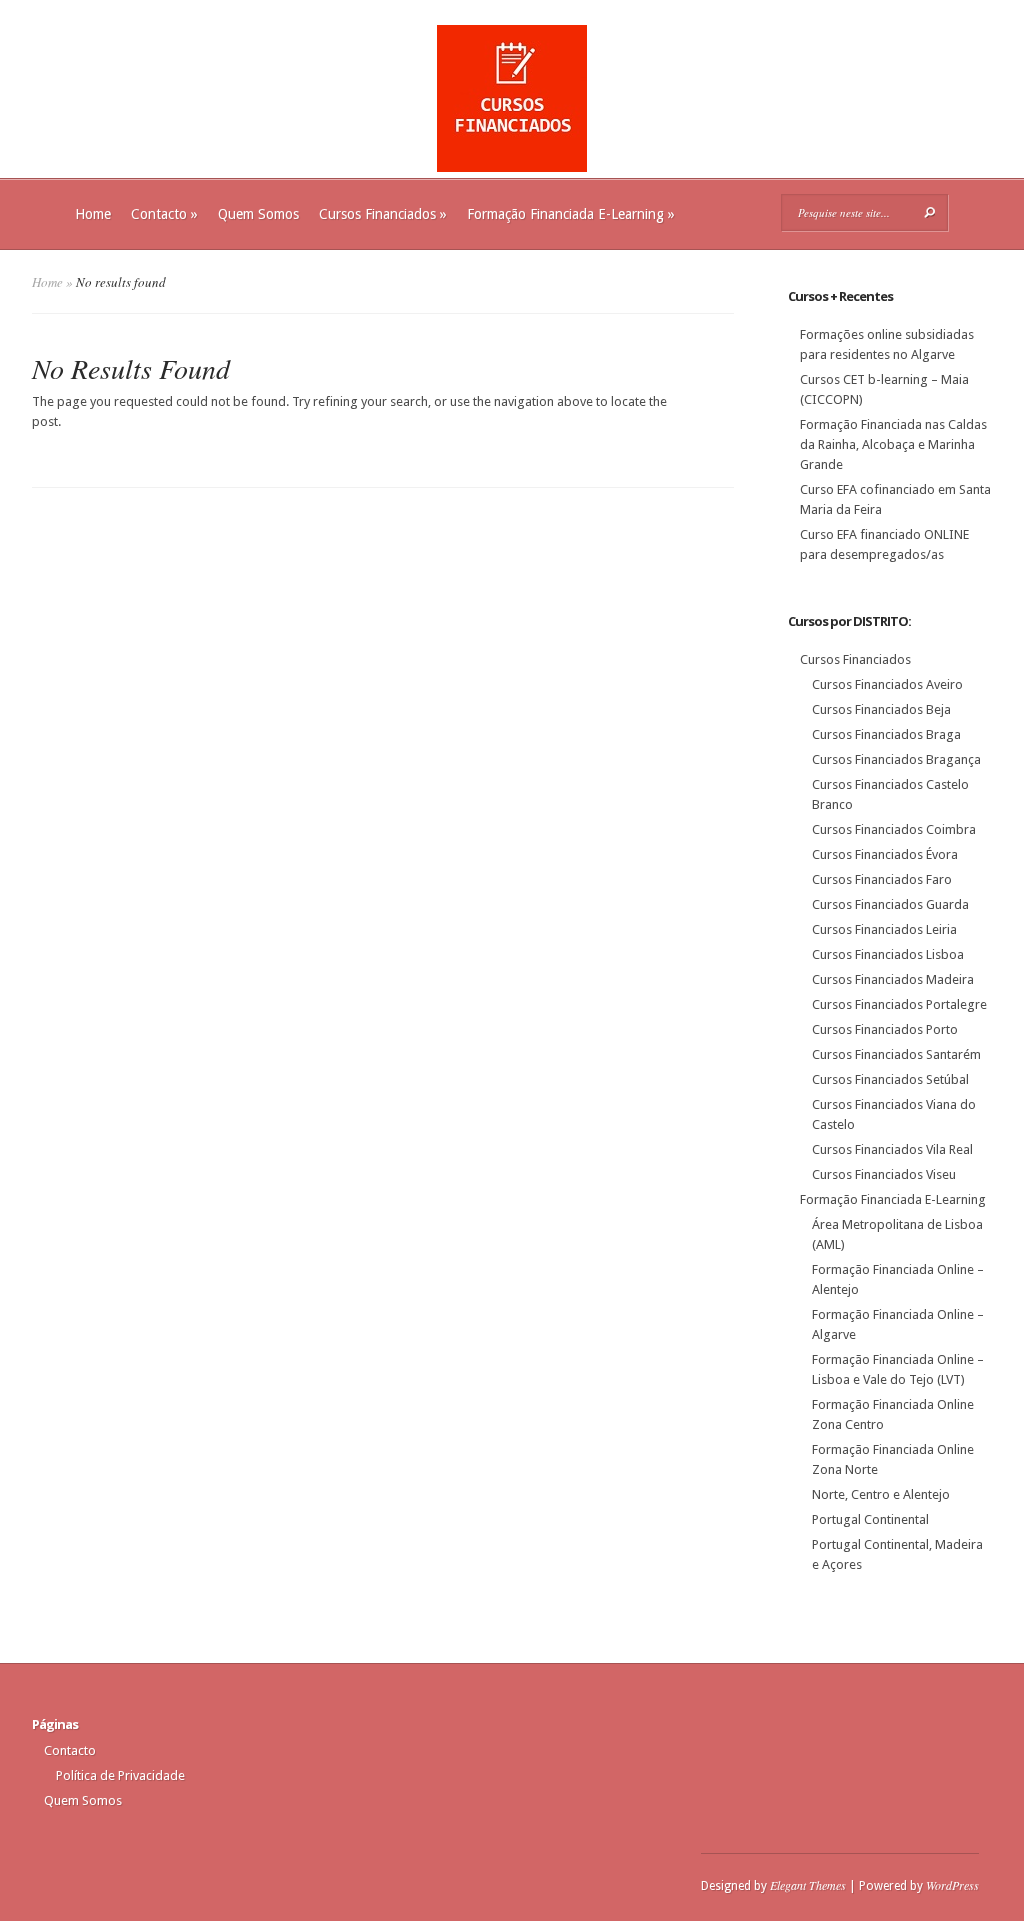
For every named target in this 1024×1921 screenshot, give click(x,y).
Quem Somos (258, 214)
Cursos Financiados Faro (882, 879)
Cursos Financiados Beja (881, 709)
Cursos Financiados (383, 214)
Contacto (164, 214)
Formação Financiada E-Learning (571, 214)
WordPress (952, 1885)
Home (93, 214)
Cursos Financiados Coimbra (894, 829)
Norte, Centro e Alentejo (881, 1494)
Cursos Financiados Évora (885, 854)
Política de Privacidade (120, 1775)
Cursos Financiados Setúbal (890, 1079)
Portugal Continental (870, 1519)
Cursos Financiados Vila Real (892, 1149)
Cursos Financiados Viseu (884, 1174)
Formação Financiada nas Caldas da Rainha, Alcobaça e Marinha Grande (893, 444)
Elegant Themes (808, 1885)
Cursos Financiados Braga (886, 734)
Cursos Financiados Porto (885, 1029)
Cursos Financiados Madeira (893, 979)
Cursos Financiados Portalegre (899, 1004)
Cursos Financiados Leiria (884, 929)
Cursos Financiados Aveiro (887, 684)
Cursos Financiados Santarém (896, 1054)
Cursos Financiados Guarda (890, 904)
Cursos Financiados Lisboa (888, 954)
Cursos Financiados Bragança (896, 759)
